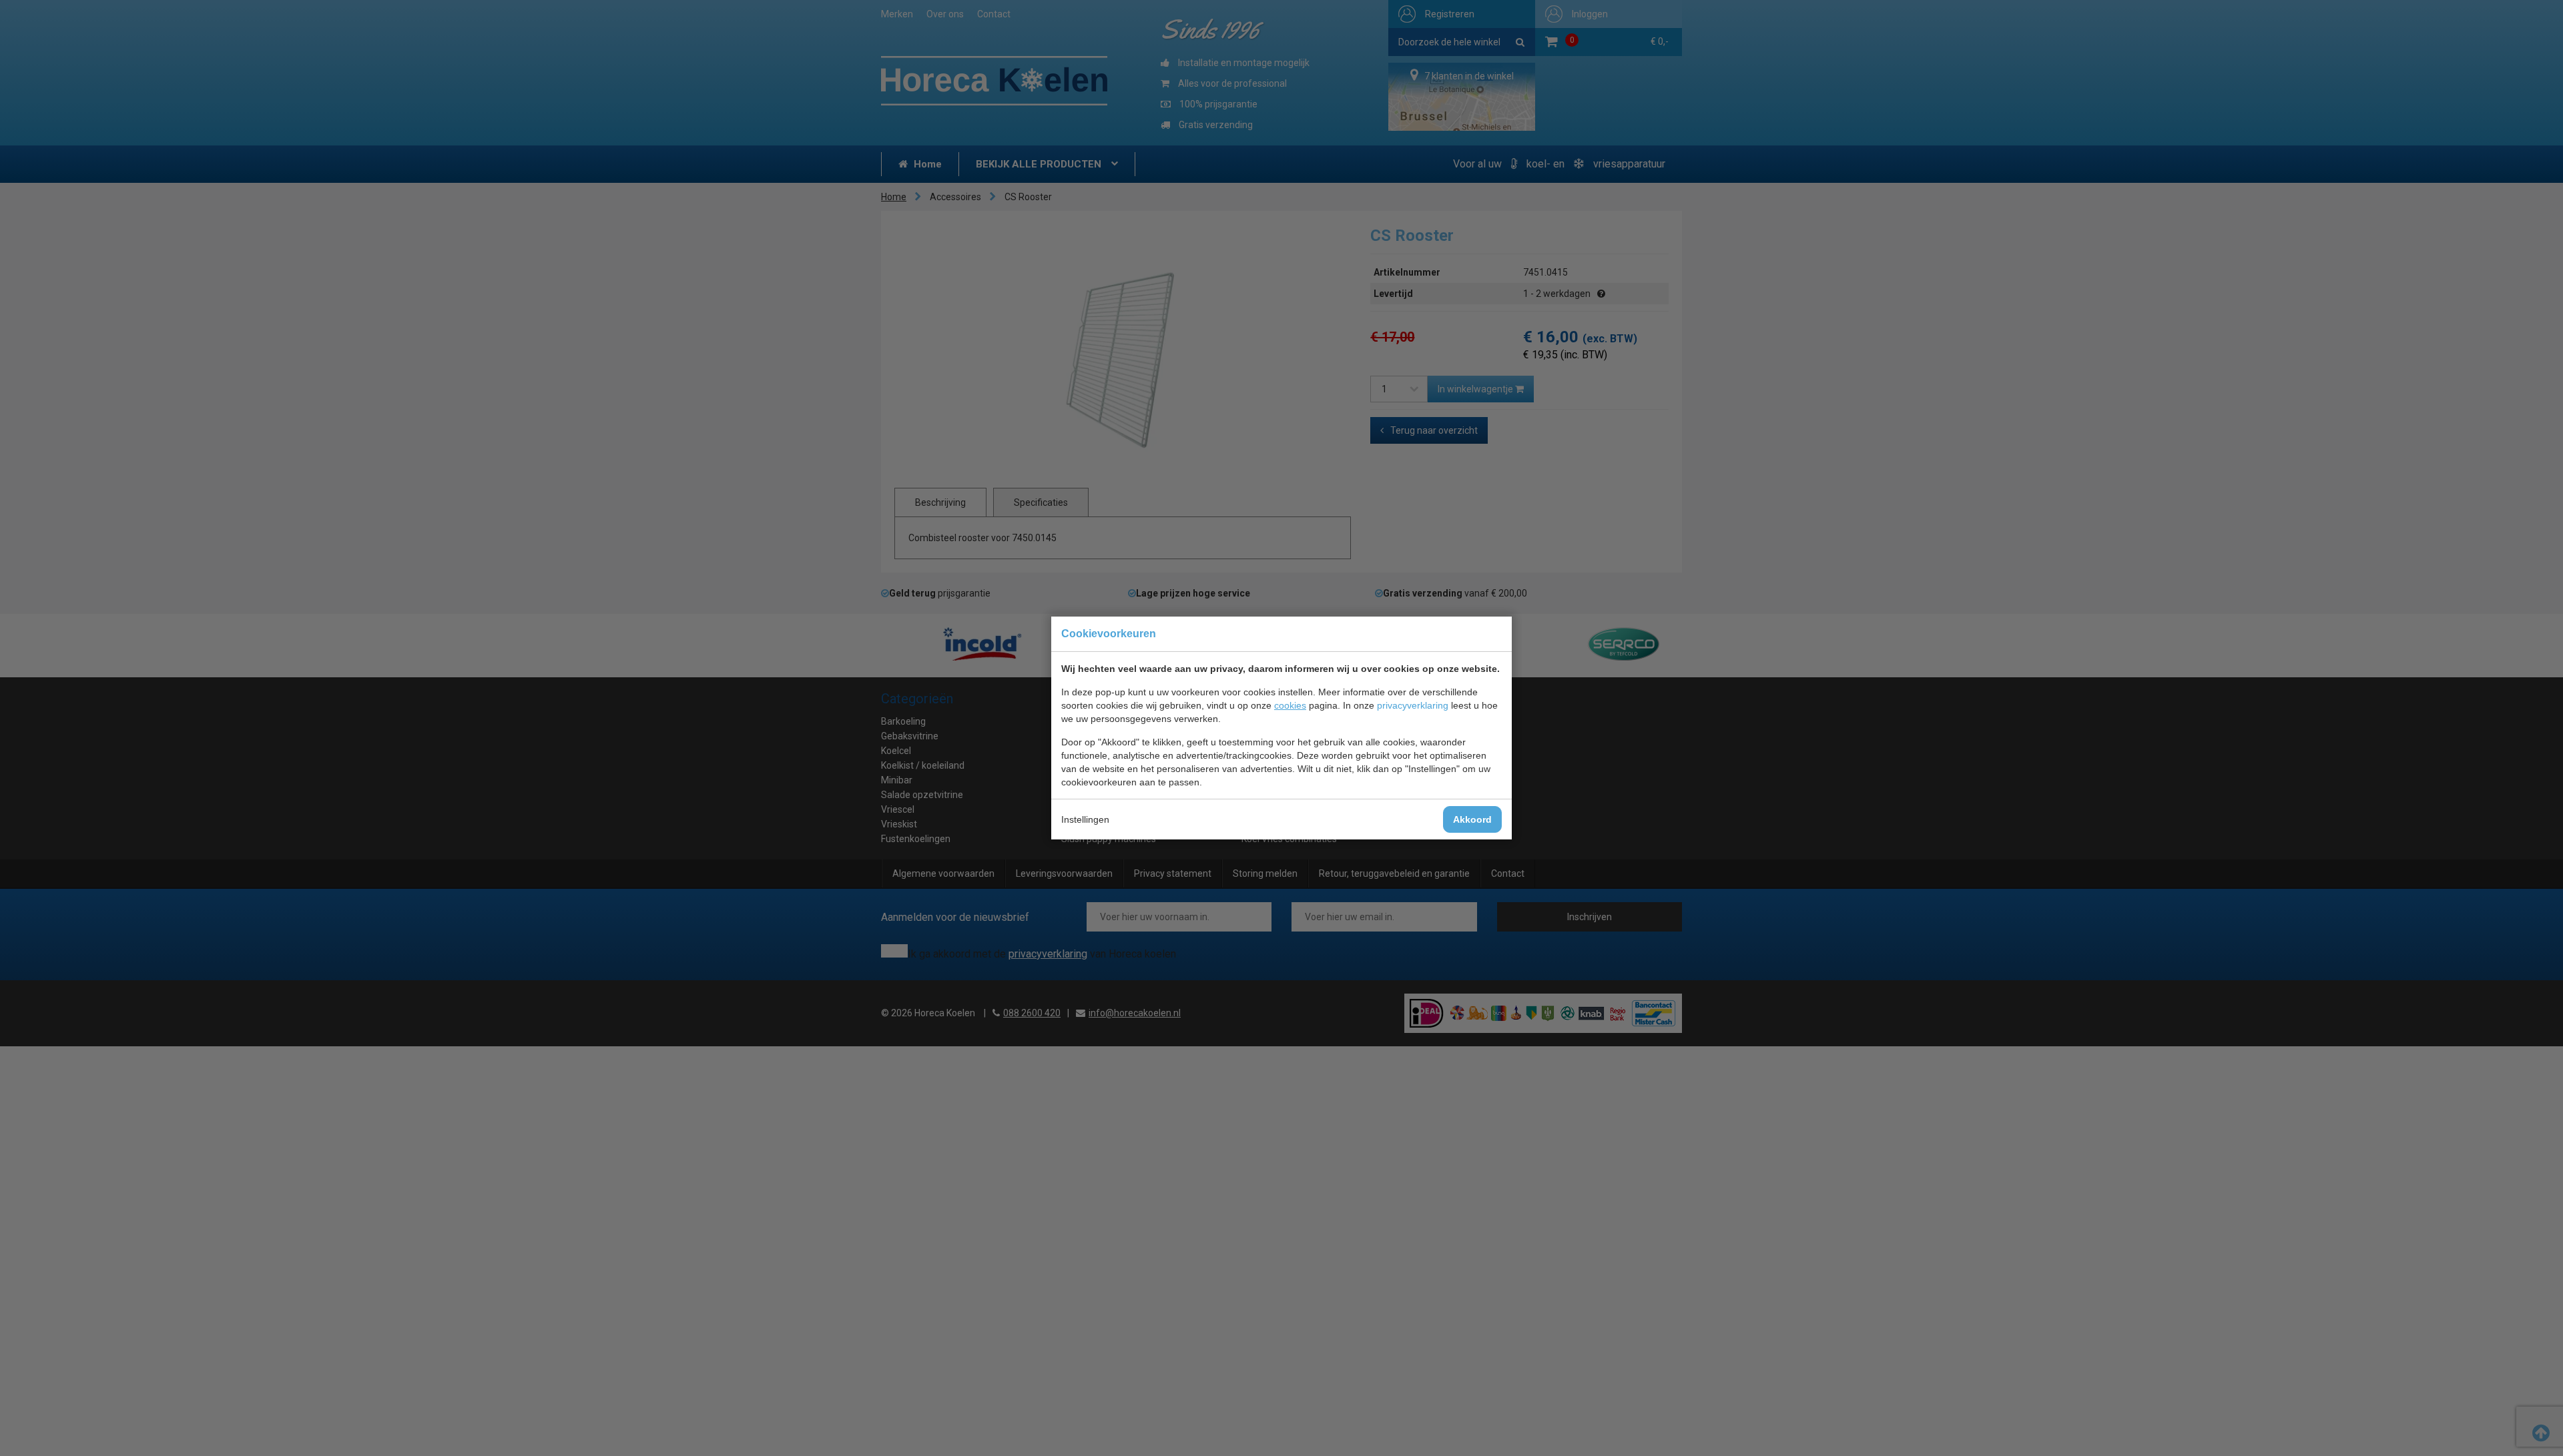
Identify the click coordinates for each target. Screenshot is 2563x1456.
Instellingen (1085, 819)
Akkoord (1472, 819)
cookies (1290, 705)
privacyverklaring (1413, 705)
